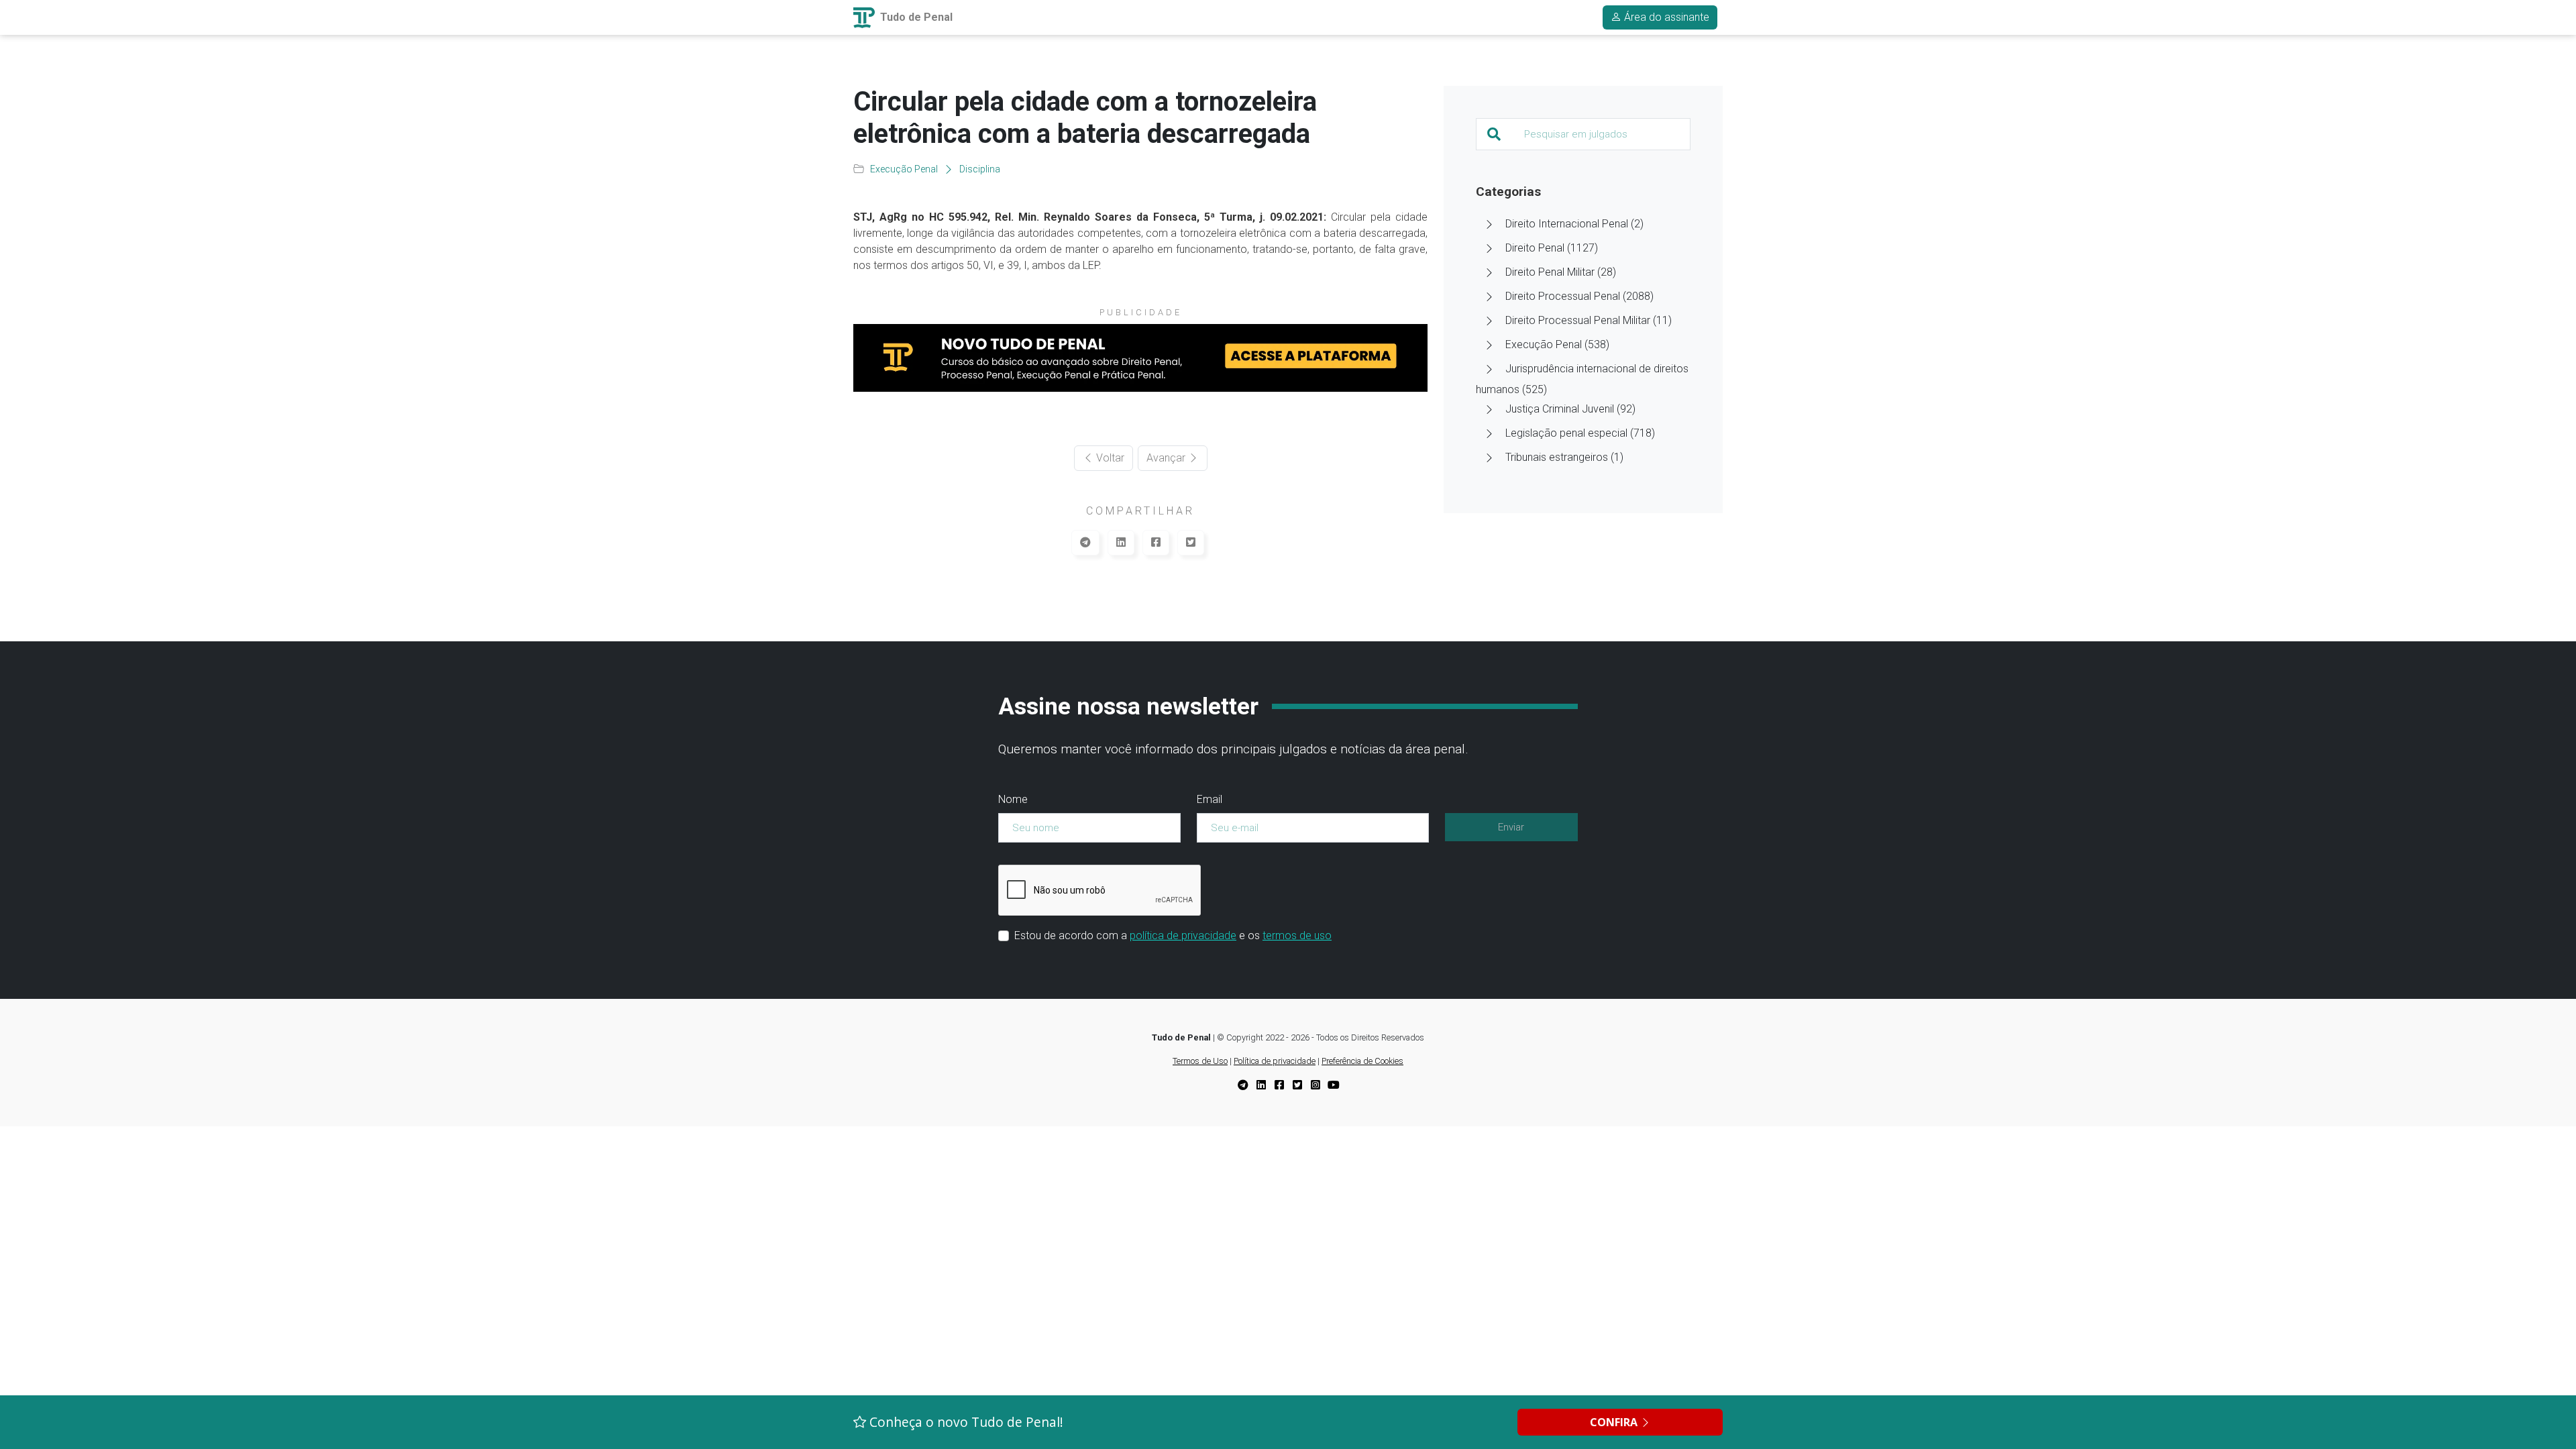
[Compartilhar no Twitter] (1191, 543)
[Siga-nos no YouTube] (1334, 1086)
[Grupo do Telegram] (1243, 1086)
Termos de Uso (1200, 1061)
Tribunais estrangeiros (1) (1564, 457)
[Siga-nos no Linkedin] (1261, 1086)
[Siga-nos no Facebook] (1279, 1086)
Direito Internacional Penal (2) (1574, 224)
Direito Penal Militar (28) (1561, 272)
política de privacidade (1183, 935)
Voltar (1109, 458)
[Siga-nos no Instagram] (1316, 1086)
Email (1210, 799)
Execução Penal (904, 169)
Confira (1615, 1422)
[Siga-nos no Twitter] (1297, 1086)
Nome (1013, 799)
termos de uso (1297, 935)
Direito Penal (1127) (1552, 248)
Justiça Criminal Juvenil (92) (1570, 409)
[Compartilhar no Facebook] (1156, 543)
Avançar (1167, 458)
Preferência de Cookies (1362, 1061)
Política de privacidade (1275, 1061)
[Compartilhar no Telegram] (1085, 543)
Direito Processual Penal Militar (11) (1589, 320)
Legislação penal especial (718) (1580, 433)
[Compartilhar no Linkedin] (1121, 543)
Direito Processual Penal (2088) (1579, 296)
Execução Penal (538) (1557, 344)
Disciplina (980, 169)
